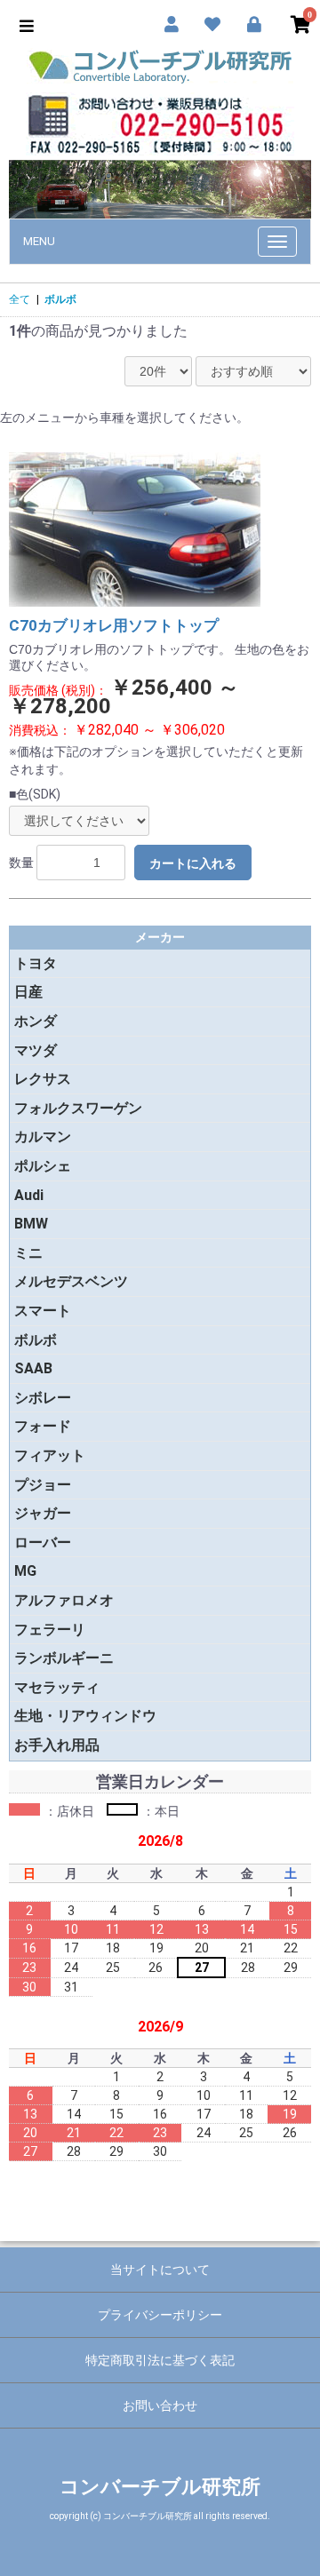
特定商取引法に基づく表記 (160, 2360)
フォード (43, 1426)
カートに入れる (193, 863)
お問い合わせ (160, 2405)
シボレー (43, 1398)
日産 (28, 992)
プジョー (43, 1485)
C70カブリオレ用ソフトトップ (114, 625)
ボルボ (60, 299)
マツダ (36, 1050)
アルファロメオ (64, 1600)
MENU (39, 241)
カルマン (43, 1137)
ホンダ (36, 1021)
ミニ (28, 1253)
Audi (29, 1195)
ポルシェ (43, 1166)
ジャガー (43, 1513)
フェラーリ (50, 1630)
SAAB (33, 1368)
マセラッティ (57, 1687)
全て (20, 299)
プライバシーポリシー (160, 2315)
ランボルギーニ (64, 1658)
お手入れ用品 (57, 1745)
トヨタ (36, 963)
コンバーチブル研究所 (160, 2487)
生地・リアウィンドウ (85, 1716)
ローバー (43, 1542)
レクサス (43, 1079)
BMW (31, 1224)
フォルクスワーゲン (78, 1108)
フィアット (50, 1455)
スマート (43, 1311)
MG (25, 1571)
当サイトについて (160, 2270)
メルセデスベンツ (71, 1281)
